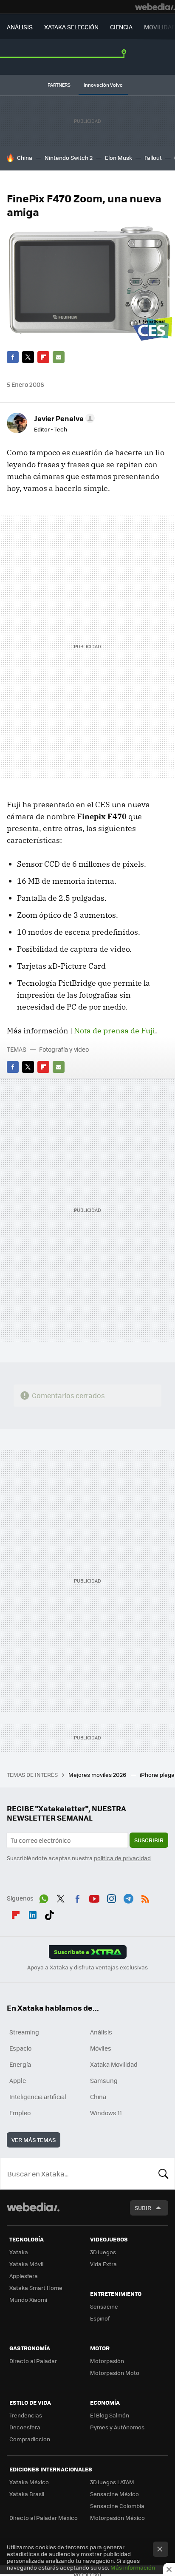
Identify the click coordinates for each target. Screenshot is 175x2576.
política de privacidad (122, 1858)
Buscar (164, 2173)
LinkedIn (33, 1913)
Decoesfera (25, 2427)
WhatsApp (44, 1897)
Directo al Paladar (33, 2361)
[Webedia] (155, 7)
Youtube (94, 1897)
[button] (63, 418)
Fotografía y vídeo (64, 1049)
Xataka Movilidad (114, 2064)
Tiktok (49, 1913)
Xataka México (29, 2482)
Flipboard (43, 357)
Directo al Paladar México (44, 2518)
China (25, 157)
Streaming (24, 2032)
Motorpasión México (117, 2518)
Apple (18, 2080)
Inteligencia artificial (38, 2097)
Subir (143, 2208)
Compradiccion (30, 2439)
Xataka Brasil (27, 2494)
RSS (145, 1897)
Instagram (111, 1897)
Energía (20, 2064)
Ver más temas (34, 2140)
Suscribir (149, 1840)
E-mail (59, 357)
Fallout (153, 157)
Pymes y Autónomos (117, 2427)
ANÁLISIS (20, 27)
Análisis (101, 2032)
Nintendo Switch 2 (69, 157)
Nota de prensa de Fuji (114, 1031)
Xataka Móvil (26, 2264)
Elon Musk (119, 157)
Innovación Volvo (103, 85)
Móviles (101, 2048)
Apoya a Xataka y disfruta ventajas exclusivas (87, 1967)
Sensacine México (114, 2494)
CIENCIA (121, 27)
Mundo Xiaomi (28, 2299)
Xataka (19, 2252)
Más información (133, 2567)
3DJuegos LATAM (112, 2482)
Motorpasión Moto (115, 2373)
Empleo (20, 2113)
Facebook (13, 357)
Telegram (128, 1897)
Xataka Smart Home (36, 2288)
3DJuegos (103, 2252)
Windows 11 (106, 2113)
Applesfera (24, 2276)
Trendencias (26, 2415)
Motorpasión (107, 2361)
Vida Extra (103, 2264)
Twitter (28, 357)
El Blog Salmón (110, 2415)
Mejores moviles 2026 (98, 1775)
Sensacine (104, 2306)
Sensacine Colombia (117, 2506)
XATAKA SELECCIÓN (71, 27)
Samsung (104, 2080)
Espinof (100, 2318)
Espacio (20, 2048)
